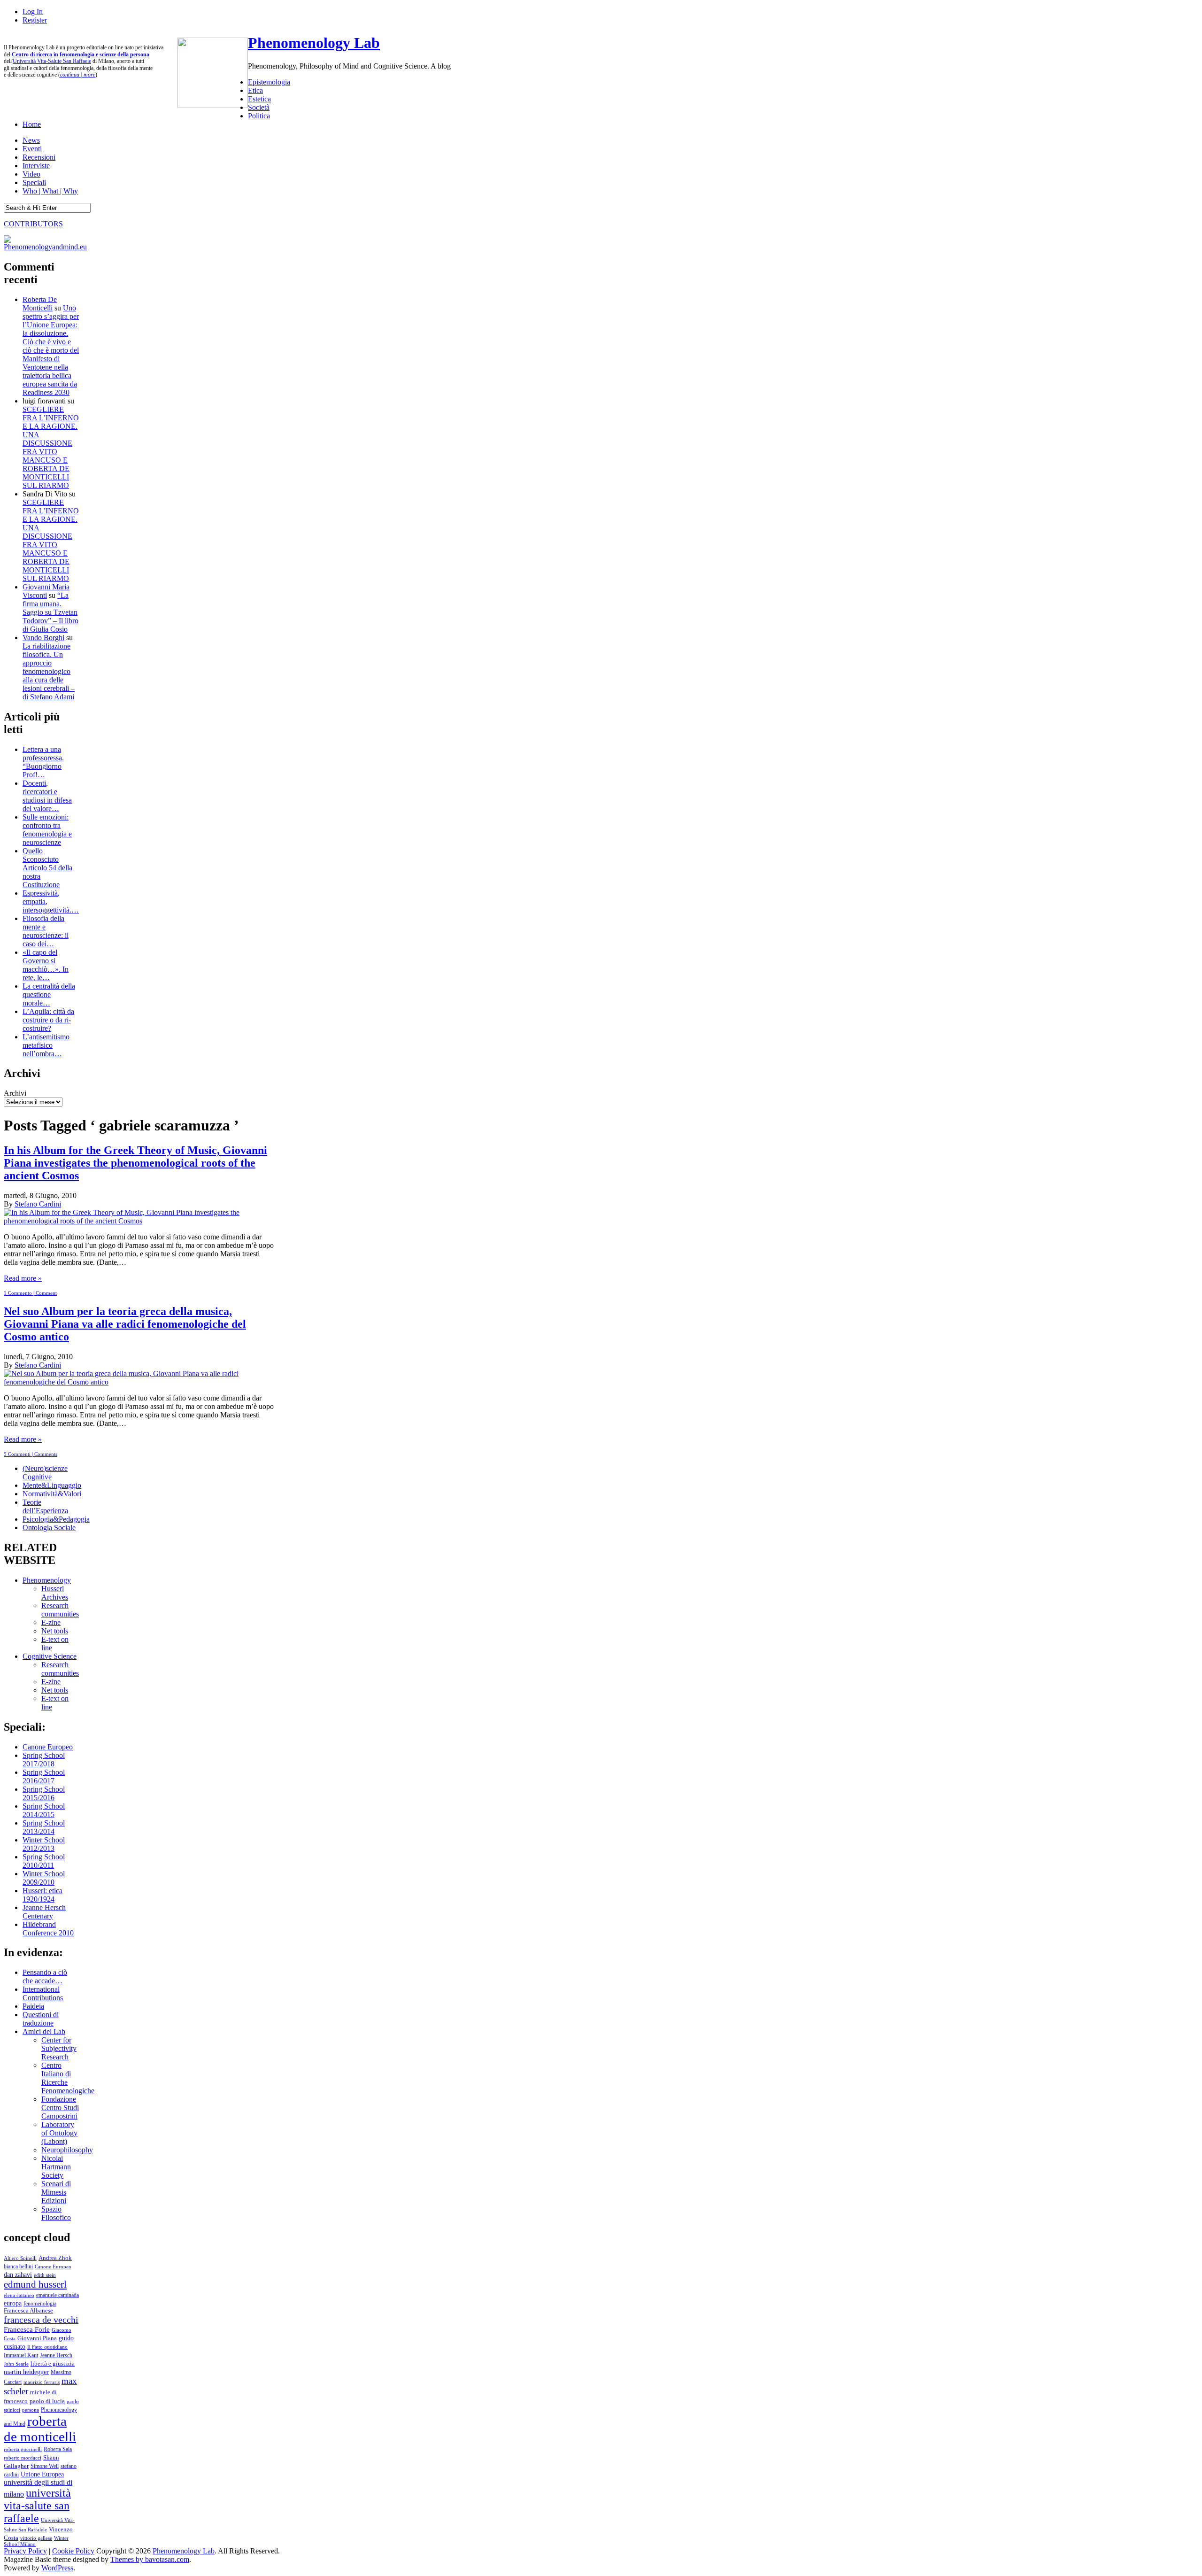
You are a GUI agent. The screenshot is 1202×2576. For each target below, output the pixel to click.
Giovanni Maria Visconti (46, 591)
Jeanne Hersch (56, 2356)
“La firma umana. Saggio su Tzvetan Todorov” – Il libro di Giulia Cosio (50, 612)
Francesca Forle (27, 2329)
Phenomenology (47, 1580)
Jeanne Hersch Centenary (44, 1912)
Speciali (34, 182)
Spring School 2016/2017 (44, 1776)
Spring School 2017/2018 (44, 1760)
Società (259, 107)
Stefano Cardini (38, 1204)
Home (32, 124)
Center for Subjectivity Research (59, 2048)
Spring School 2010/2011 (44, 1861)
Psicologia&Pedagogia (56, 1519)
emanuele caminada (58, 2295)
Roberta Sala (58, 2449)
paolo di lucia (47, 2401)
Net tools (55, 1631)
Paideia (33, 2006)
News (31, 140)
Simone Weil (45, 2466)
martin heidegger (26, 2372)
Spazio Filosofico (56, 2213)
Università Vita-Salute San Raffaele (52, 61)
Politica (259, 116)
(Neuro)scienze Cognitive (45, 1473)
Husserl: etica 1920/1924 (42, 1895)
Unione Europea (42, 2474)
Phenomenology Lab (314, 43)
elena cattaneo (19, 2295)
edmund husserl (35, 2284)
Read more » (23, 1278)
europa (13, 2303)
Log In (33, 12)
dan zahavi (18, 2274)
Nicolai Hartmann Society (56, 2167)
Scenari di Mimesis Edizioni (56, 2192)
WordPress (57, 2568)
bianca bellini (18, 2267)
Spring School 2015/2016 (44, 1793)
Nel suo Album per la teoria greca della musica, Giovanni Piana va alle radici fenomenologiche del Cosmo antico (125, 1324)
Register (35, 20)
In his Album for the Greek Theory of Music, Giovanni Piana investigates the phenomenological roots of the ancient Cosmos (135, 1163)
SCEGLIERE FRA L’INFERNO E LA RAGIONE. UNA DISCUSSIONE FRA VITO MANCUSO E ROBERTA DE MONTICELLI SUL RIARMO (51, 447)
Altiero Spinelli (20, 2258)
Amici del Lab (44, 2031)
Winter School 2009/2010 (44, 1878)
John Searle (16, 2364)
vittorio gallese (36, 2538)
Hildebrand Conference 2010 (48, 1929)
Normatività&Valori (52, 1494)
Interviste (36, 166)
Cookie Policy (73, 2551)
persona (31, 2410)
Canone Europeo (48, 1747)
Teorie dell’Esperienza (45, 1506)
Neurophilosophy (67, 2150)
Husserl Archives (55, 1593)
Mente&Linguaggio (52, 1485)
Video (31, 174)
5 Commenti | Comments (31, 1454)
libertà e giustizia (53, 2364)
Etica (255, 90)
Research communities (60, 1610)
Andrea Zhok (55, 2258)
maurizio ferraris (42, 2382)
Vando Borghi (43, 638)
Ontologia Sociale (49, 1528)
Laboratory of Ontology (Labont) (59, 2133)
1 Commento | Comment (30, 1293)
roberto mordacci (23, 2458)
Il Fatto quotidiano (47, 2347)
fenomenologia (40, 2304)
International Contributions (43, 1993)
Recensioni (39, 157)
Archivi (15, 1093)
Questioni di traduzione (41, 2019)
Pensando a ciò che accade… (45, 1976)
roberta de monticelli (40, 2429)
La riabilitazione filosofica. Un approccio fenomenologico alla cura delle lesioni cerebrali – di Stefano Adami (49, 671)
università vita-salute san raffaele (37, 2506)
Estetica (259, 99)
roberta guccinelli (23, 2449)
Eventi (32, 149)
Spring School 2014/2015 (44, 1810)
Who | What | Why (50, 191)
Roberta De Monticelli (40, 304)
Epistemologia (269, 82)
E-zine (51, 1622)
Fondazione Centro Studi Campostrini (60, 2108)
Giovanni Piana (37, 2338)
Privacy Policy (25, 2551)
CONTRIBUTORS (33, 224)
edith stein (45, 2275)
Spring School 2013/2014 (44, 1827)
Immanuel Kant (21, 2356)
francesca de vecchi (41, 2320)
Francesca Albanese (28, 2311)
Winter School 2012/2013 (44, 1844)
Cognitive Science (50, 1656)
